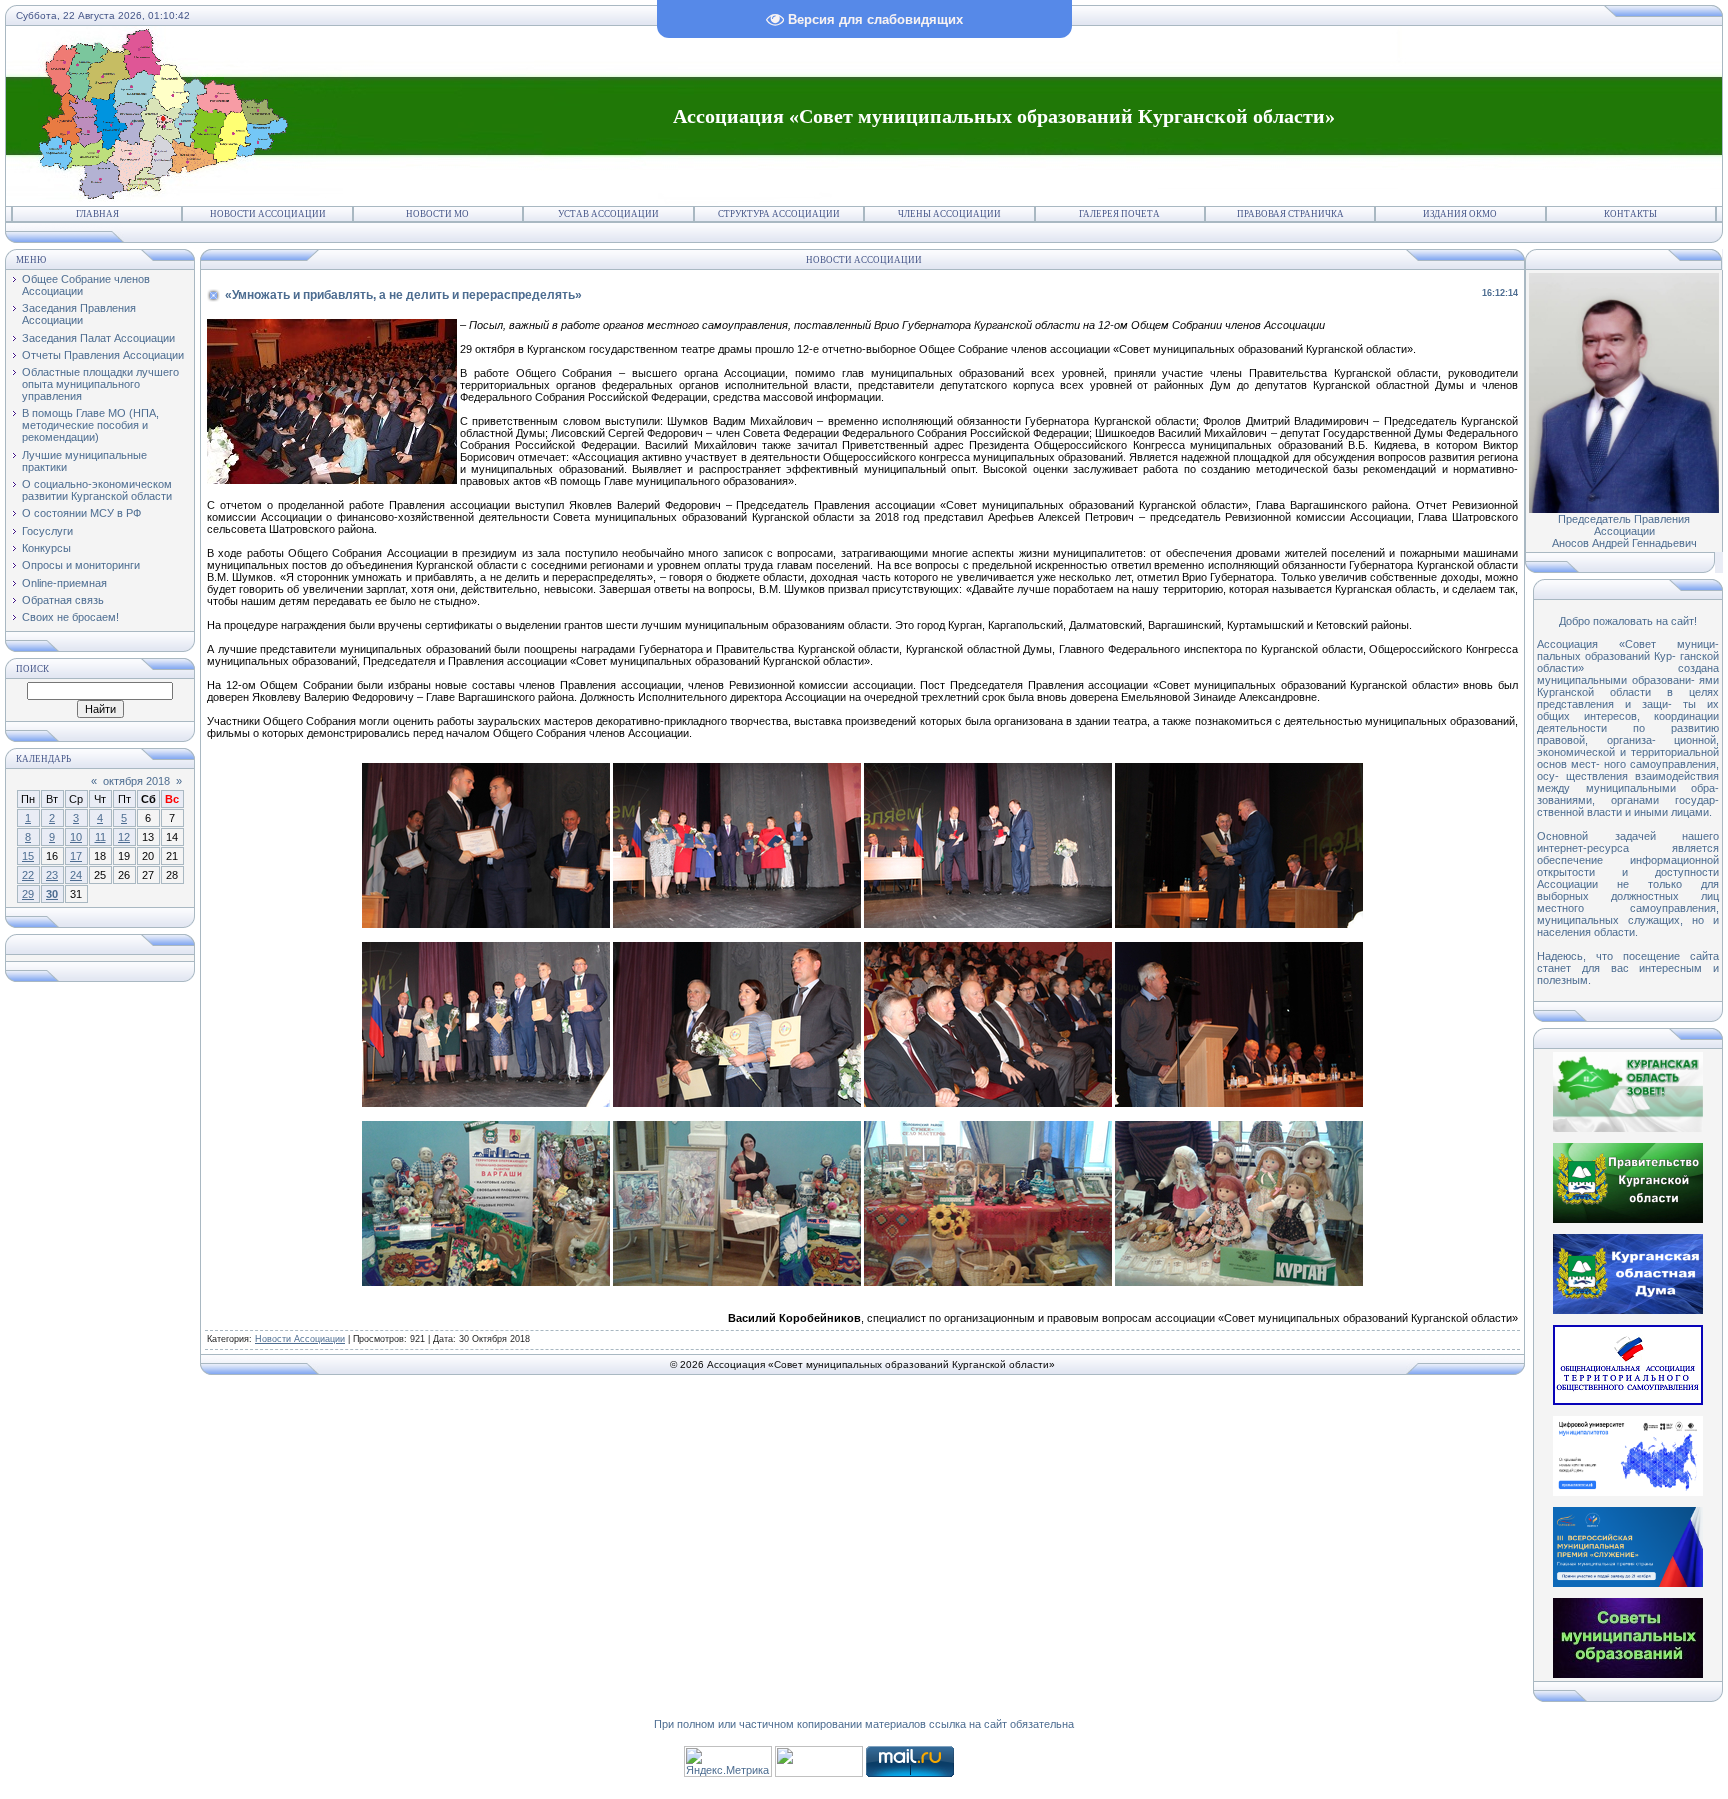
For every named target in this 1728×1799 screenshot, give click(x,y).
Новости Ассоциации (268, 214)
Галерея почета (1119, 214)
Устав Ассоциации (608, 214)
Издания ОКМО (1460, 214)
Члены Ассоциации (949, 214)
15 (28, 856)
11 (100, 837)
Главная (97, 214)
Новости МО (437, 214)
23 (52, 875)
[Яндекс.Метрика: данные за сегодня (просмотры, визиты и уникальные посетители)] (728, 1761)
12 (124, 837)
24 (76, 875)
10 (76, 837)
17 (76, 856)
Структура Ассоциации (779, 214)
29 (28, 894)
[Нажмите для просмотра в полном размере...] (486, 924)
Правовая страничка (1290, 214)
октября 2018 (136, 781)
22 (28, 875)
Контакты (1630, 214)
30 (52, 894)
